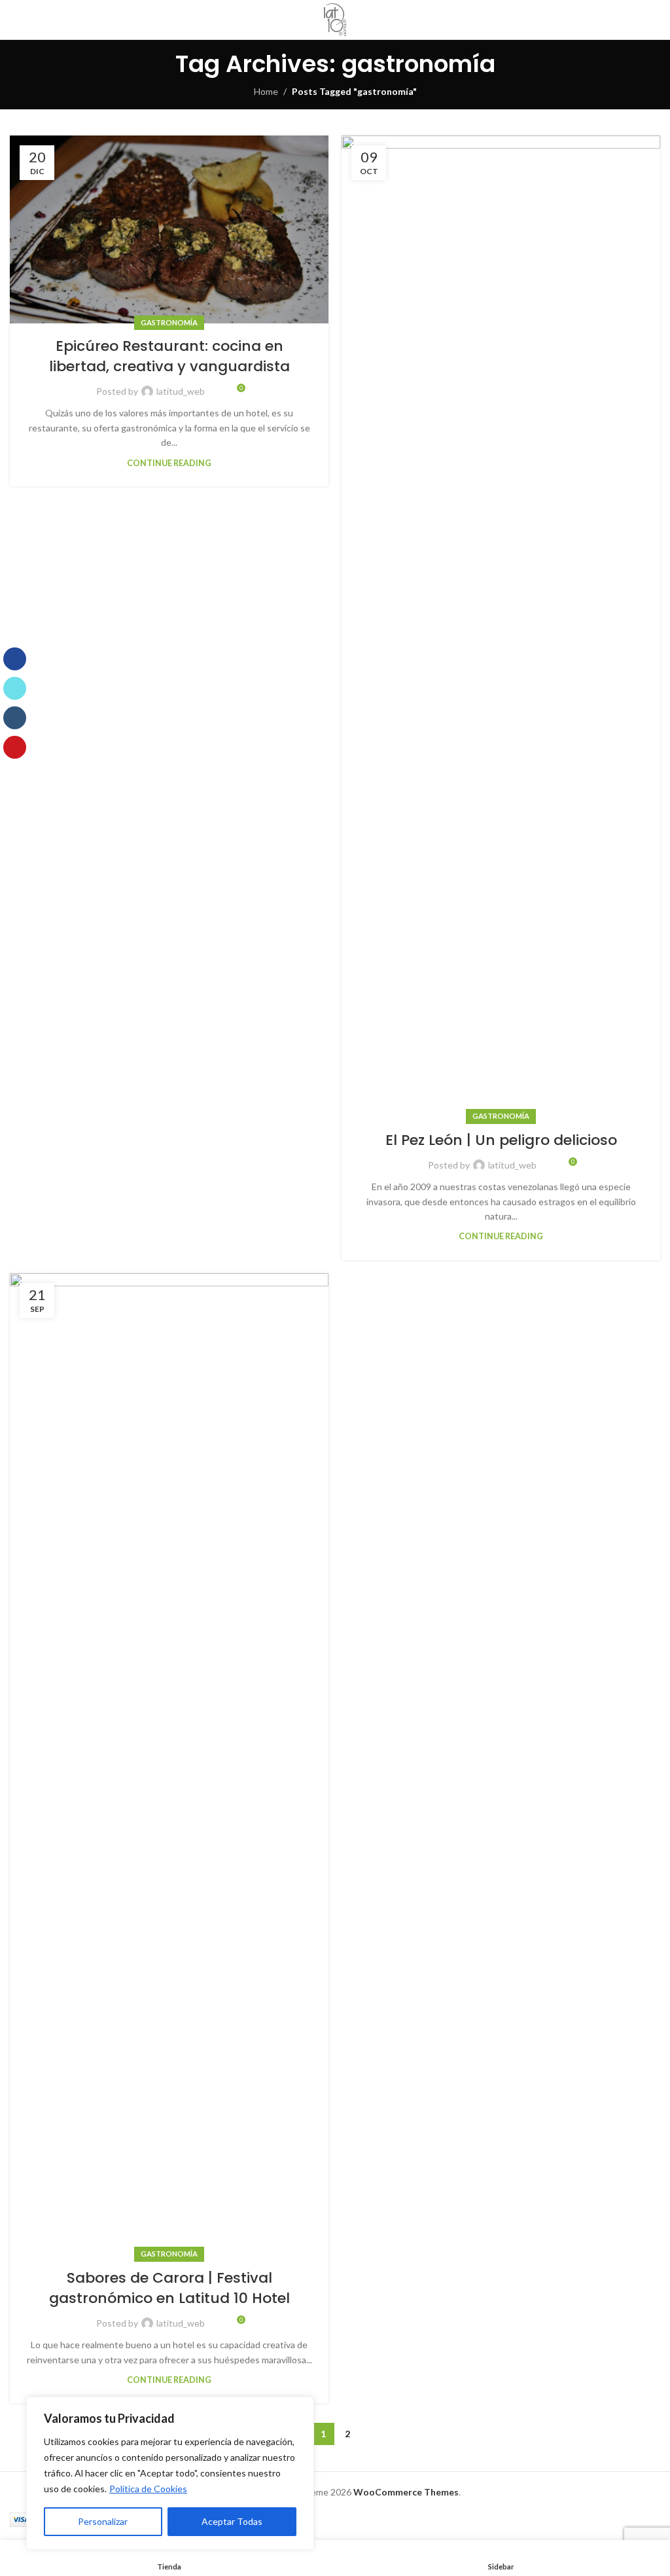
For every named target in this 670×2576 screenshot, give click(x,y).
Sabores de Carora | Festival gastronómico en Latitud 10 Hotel (169, 2288)
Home (266, 91)
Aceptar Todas (232, 2521)
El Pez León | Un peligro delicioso (501, 1140)
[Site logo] (335, 20)
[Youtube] (15, 747)
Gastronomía (169, 322)
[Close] (300, 2408)
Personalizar (103, 2521)
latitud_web (181, 391)
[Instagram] (15, 718)
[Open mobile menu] (655, 20)
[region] (170, 2473)
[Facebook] (15, 659)
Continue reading (169, 463)
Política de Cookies (148, 2489)
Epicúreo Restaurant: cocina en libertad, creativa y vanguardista (169, 356)
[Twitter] (15, 688)
